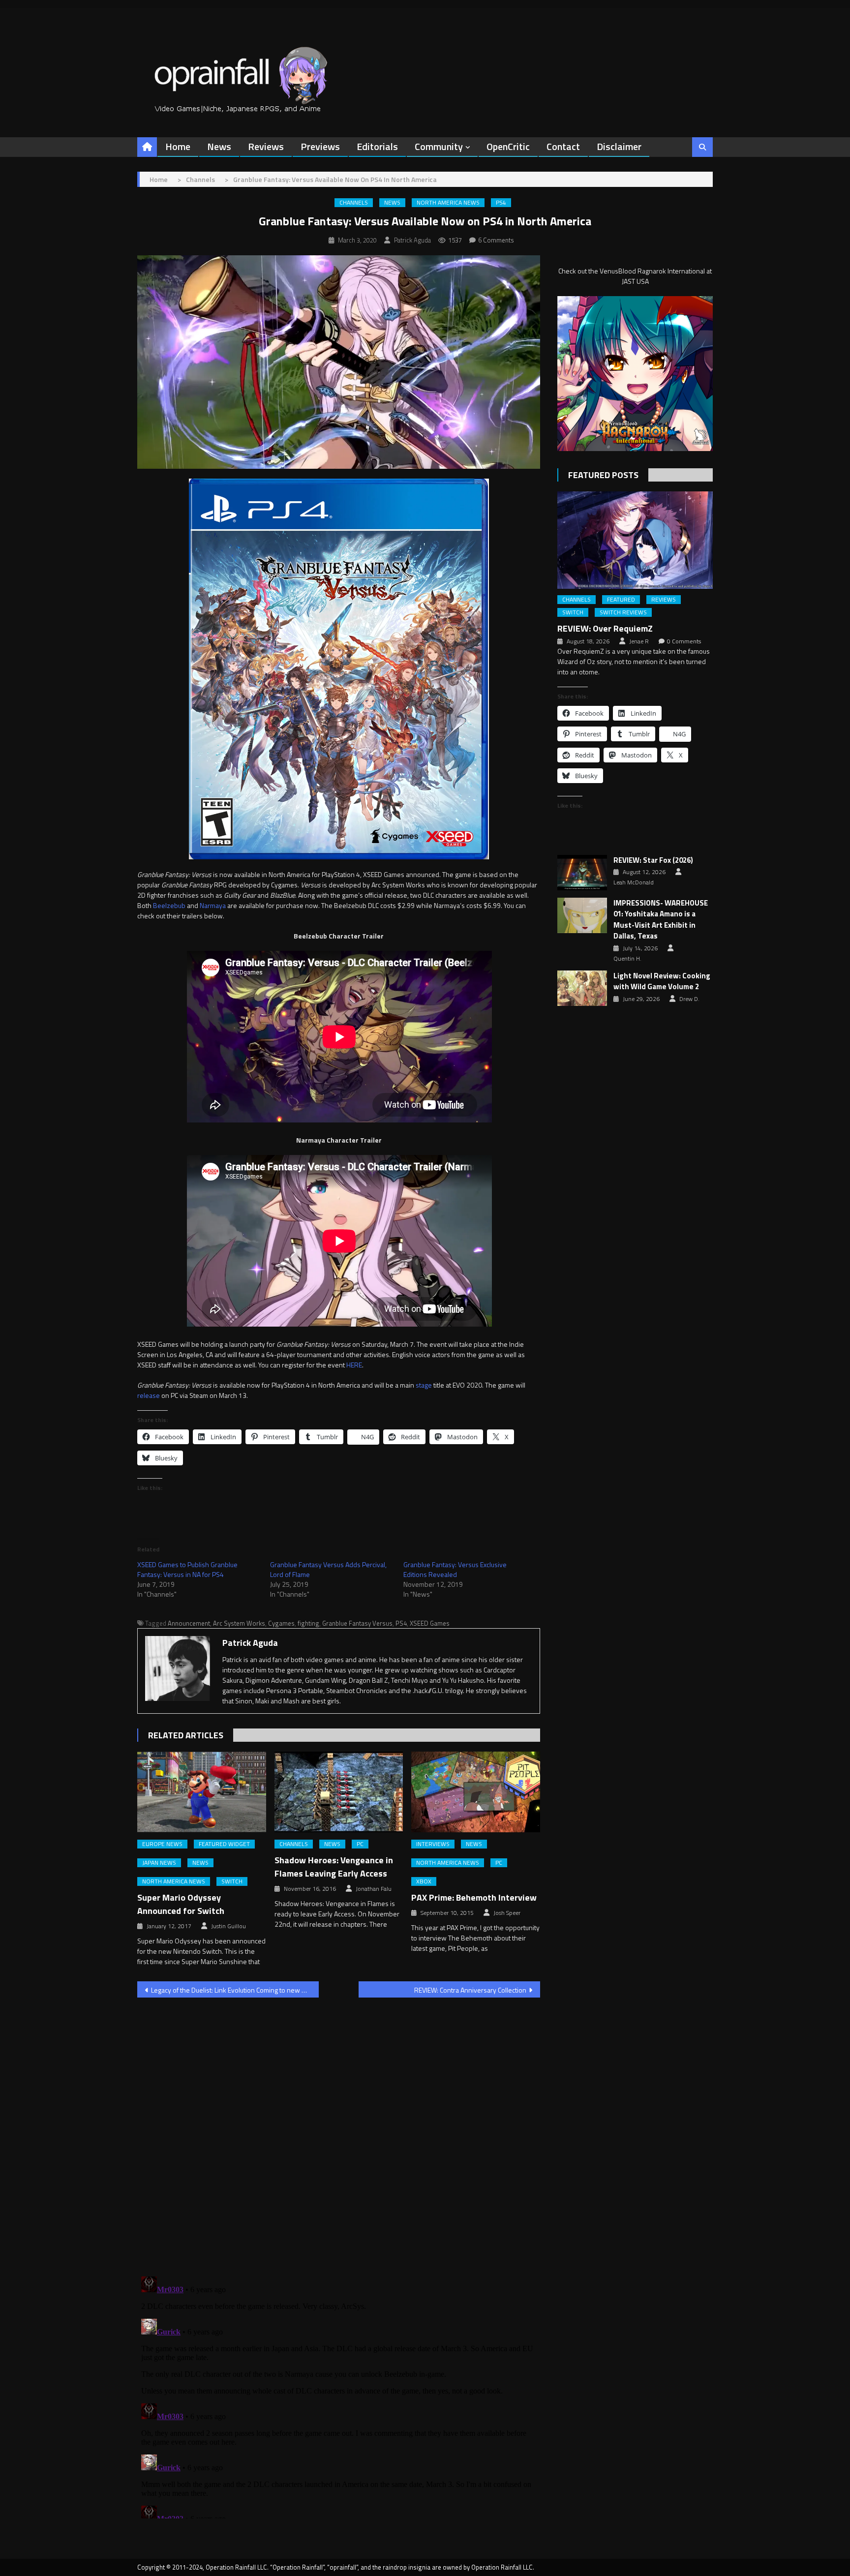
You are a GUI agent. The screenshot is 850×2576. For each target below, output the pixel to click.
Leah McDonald (634, 882)
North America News (448, 203)
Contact (563, 146)
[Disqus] (339, 2131)
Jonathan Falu (374, 1889)
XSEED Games (430, 1623)
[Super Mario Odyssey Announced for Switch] (202, 1792)
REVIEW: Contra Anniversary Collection (470, 1990)
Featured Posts (603, 475)
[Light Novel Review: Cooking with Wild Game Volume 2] (582, 988)
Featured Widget (224, 1844)
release (149, 1395)
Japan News (159, 1863)
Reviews (266, 146)
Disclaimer (619, 146)
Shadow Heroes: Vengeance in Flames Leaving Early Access (334, 1867)
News (219, 146)
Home (178, 146)
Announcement (189, 1623)
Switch (232, 1881)
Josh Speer (507, 1913)
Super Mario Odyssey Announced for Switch (181, 1904)
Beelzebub (169, 905)
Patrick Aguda (412, 240)
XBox (424, 1881)
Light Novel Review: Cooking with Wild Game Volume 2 (662, 982)
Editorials (377, 146)
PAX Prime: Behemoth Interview (474, 1897)
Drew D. (689, 999)
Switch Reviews (623, 612)
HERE (354, 1365)
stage (424, 1385)
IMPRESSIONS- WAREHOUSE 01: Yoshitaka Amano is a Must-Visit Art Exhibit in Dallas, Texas (661, 920)
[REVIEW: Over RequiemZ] (635, 540)
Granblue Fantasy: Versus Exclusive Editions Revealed (455, 1569)
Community (439, 146)
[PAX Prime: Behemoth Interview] (476, 1792)
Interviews (433, 1844)
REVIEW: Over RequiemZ (605, 628)
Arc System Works (239, 1623)
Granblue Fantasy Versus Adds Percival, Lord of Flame (328, 1569)
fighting (308, 1623)
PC (360, 1844)
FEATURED (621, 600)
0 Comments (684, 641)
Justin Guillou (228, 1926)
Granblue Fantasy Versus (357, 1623)
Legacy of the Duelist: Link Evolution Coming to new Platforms (235, 1990)
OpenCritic (508, 146)
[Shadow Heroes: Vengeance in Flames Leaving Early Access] (339, 1792)
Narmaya (213, 905)
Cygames (281, 1623)
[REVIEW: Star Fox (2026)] (582, 873)
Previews (320, 146)
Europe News (162, 1844)
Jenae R (639, 641)
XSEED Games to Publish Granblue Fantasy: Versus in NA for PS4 (187, 1569)
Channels (354, 203)
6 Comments (496, 240)
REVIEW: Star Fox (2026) (653, 860)
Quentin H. (627, 959)
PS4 (501, 203)
